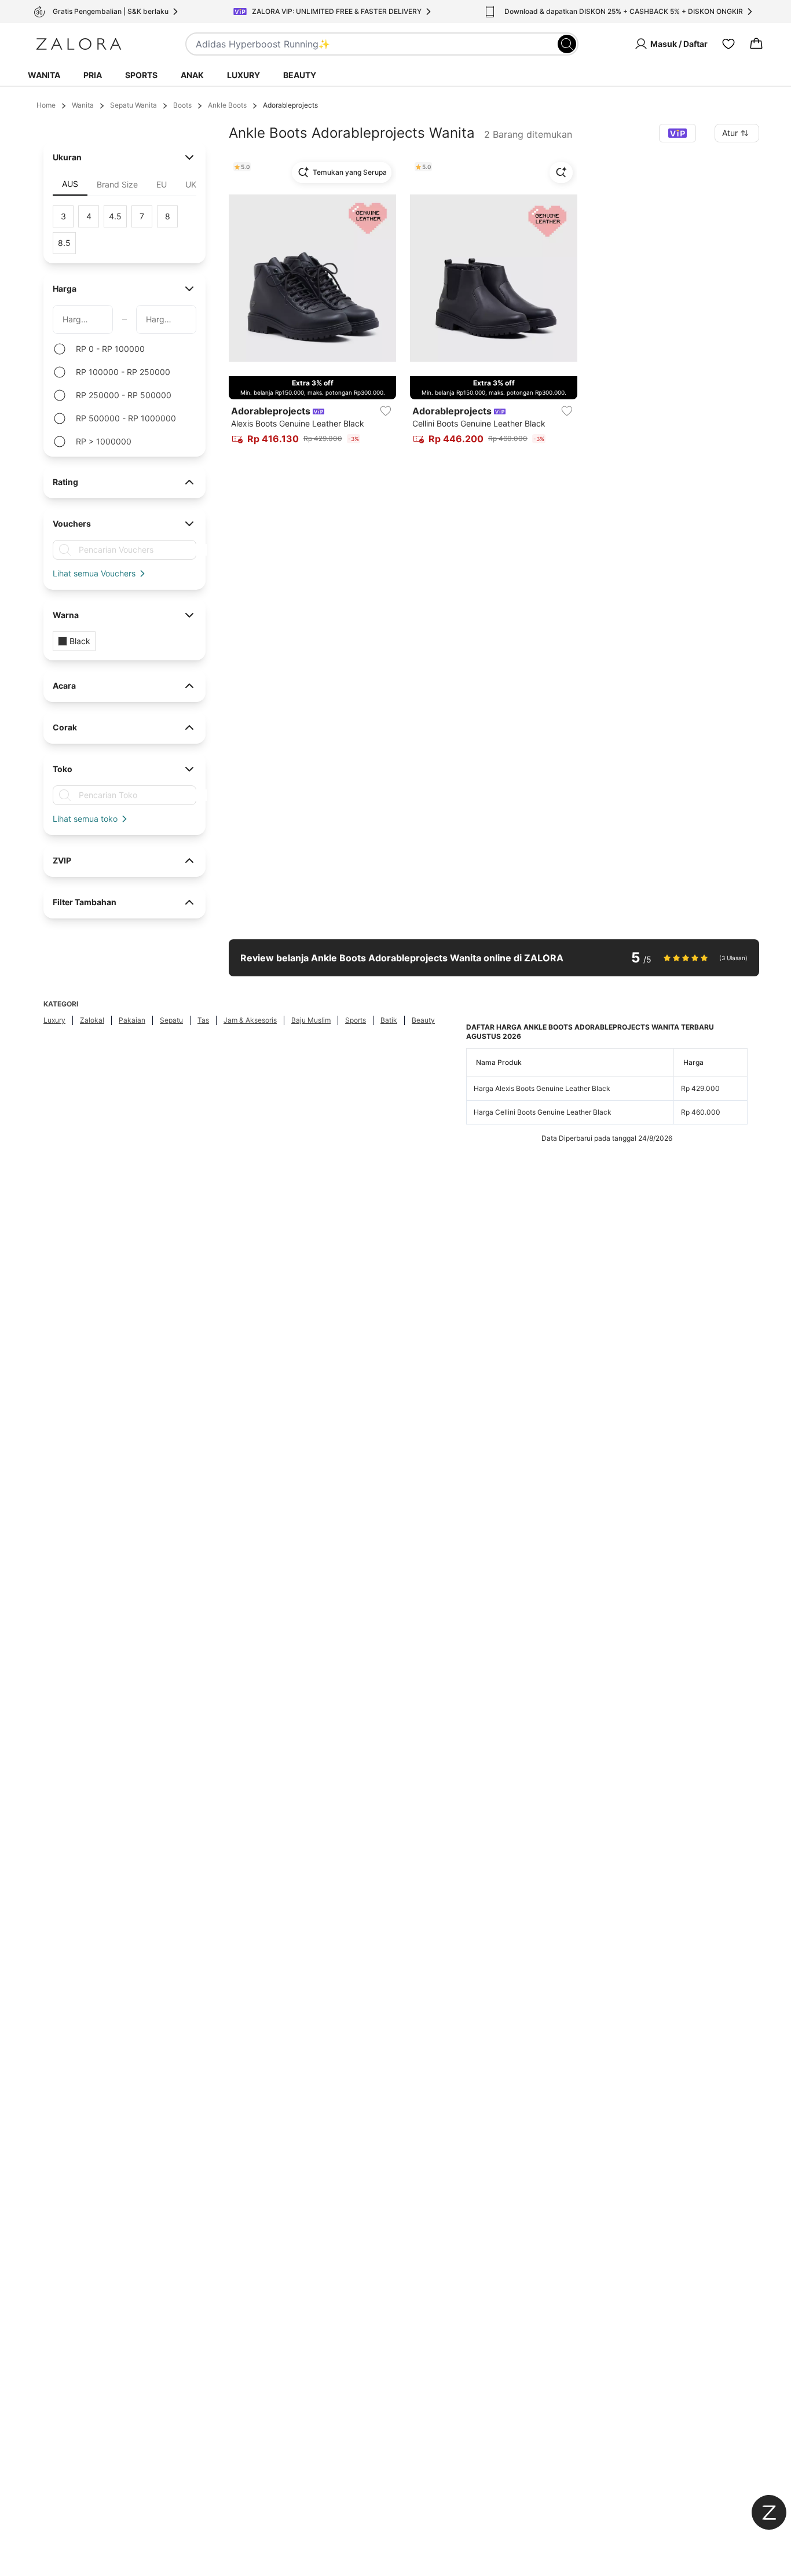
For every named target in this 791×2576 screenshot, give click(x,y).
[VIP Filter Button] (678, 133)
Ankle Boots (227, 105)
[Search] (567, 44)
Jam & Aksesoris (250, 1020)
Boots (182, 105)
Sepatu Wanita (133, 105)
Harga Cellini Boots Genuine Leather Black (543, 1112)
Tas (203, 1020)
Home (46, 105)
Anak (192, 75)
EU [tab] (162, 184)
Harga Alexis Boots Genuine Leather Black (542, 1088)
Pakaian (132, 1020)
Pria (93, 75)
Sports (141, 75)
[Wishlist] (728, 44)
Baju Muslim (311, 1020)
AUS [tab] (70, 184)
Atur (730, 133)
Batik (389, 1020)
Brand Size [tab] (117, 184)
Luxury (243, 75)
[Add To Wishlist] (386, 411)
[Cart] (756, 44)
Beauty (300, 75)
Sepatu (171, 1020)
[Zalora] (79, 44)
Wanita (44, 75)
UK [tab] (191, 184)
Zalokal (92, 1020)
